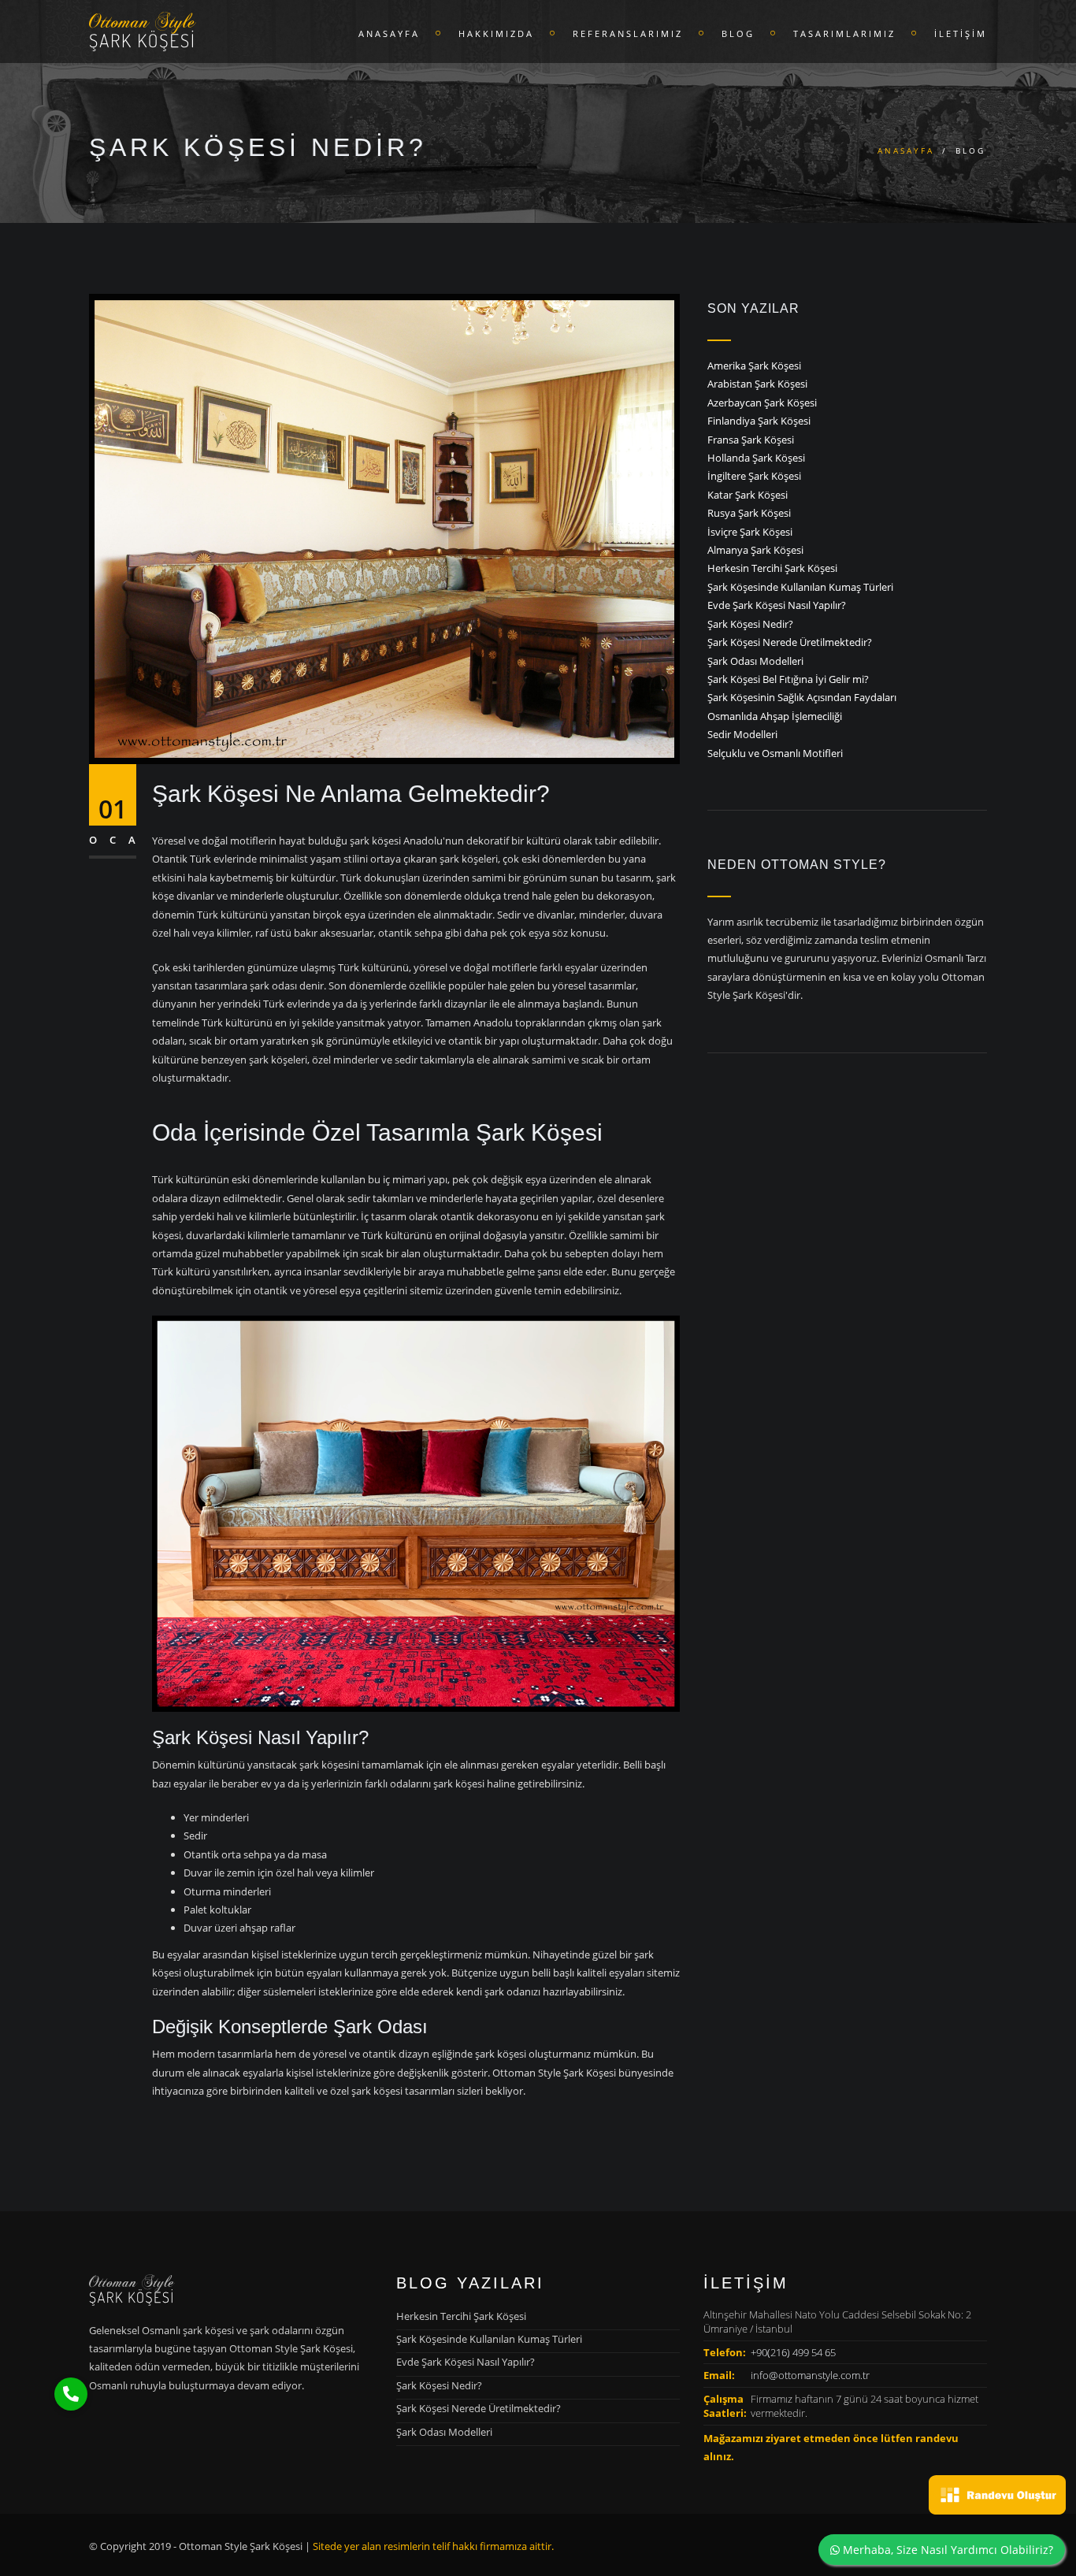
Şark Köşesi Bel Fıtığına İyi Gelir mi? (788, 679)
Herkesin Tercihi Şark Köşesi (772, 568)
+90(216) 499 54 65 (793, 2352)
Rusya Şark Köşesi (749, 513)
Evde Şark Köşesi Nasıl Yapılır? (777, 605)
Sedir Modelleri (742, 734)
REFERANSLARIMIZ (628, 33)
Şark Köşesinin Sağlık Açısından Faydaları (802, 697)
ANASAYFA (389, 33)
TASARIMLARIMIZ (844, 33)
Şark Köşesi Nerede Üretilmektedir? (790, 642)
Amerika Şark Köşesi (754, 366)
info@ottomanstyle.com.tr (810, 2375)
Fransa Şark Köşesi (751, 440)
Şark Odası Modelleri (755, 661)
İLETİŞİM (961, 33)
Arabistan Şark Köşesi (757, 384)
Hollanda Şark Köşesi (756, 458)
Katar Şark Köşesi (748, 495)
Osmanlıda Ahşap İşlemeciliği (775, 716)
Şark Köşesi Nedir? (750, 624)
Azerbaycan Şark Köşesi (762, 403)
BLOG (738, 33)
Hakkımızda (496, 33)
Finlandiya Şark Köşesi (759, 421)
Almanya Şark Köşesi (755, 550)
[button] (71, 2394)
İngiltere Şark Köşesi (754, 476)
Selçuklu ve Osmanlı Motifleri (775, 753)
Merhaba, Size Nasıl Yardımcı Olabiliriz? (946, 2550)
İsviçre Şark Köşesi (750, 532)
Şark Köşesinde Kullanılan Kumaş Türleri (800, 587)
